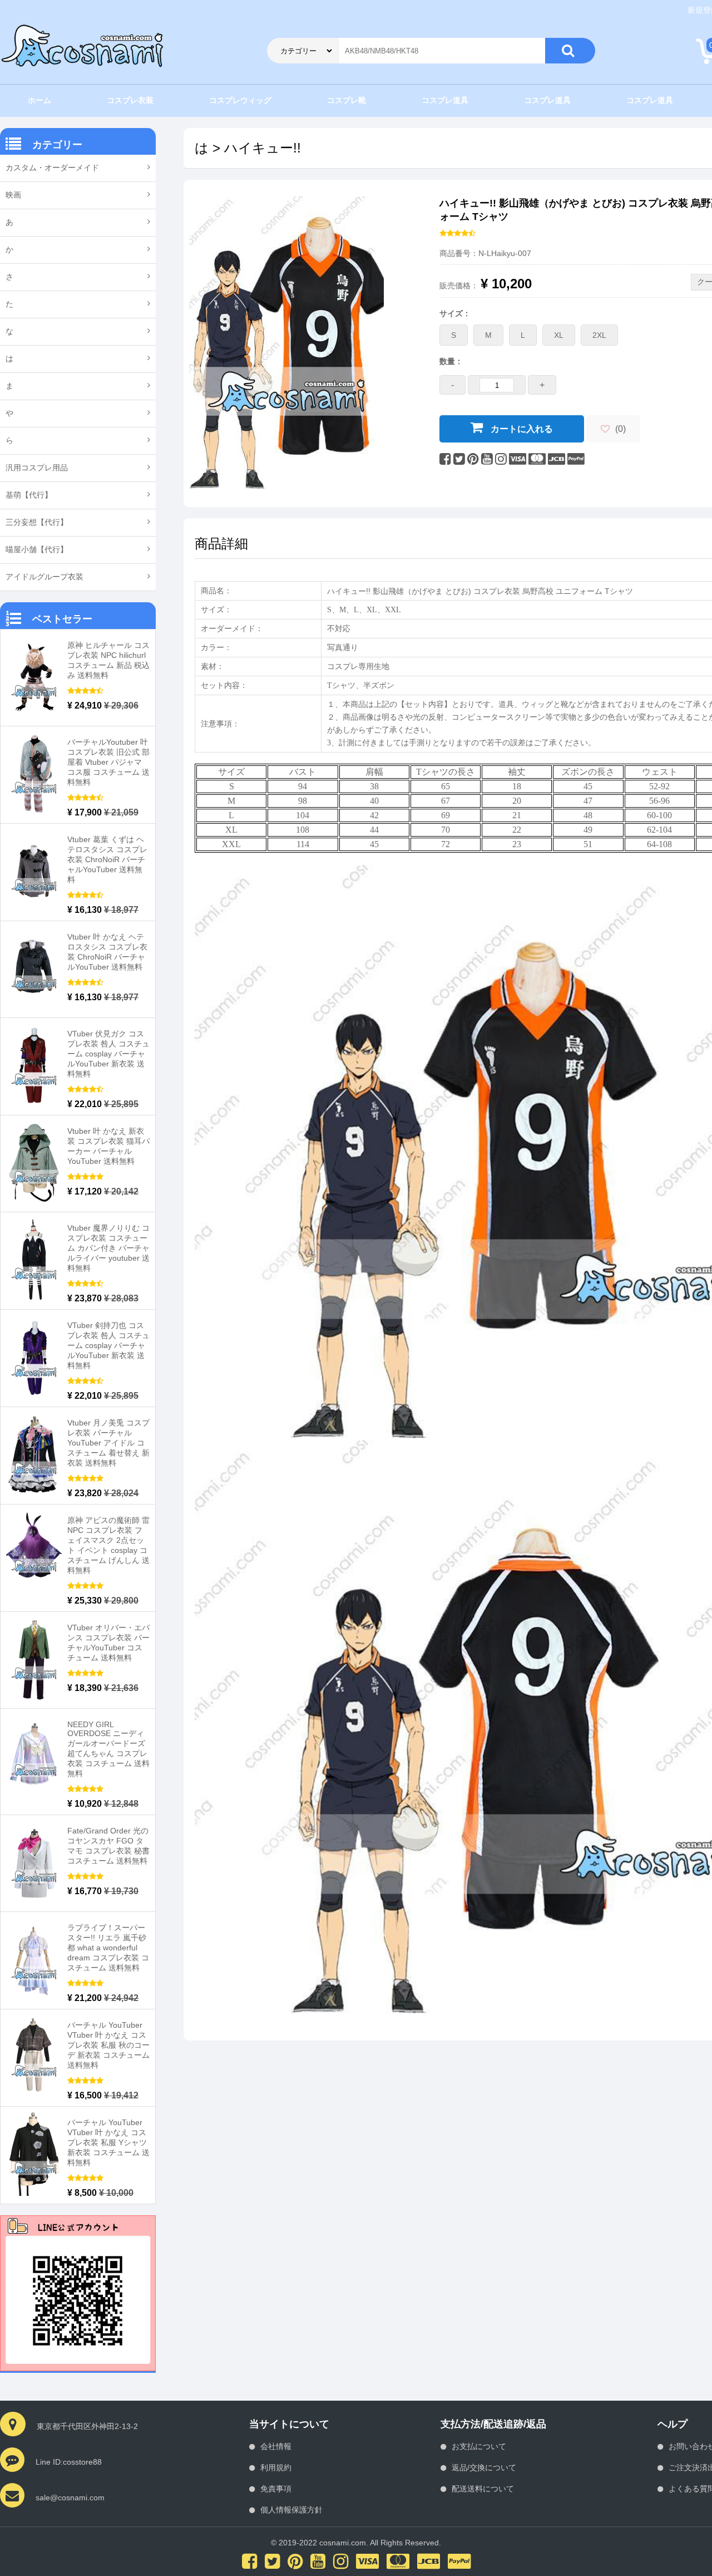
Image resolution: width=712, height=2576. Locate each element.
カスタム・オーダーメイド (52, 168)
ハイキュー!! (263, 148)
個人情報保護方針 (291, 2510)
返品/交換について (484, 2467)
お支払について (479, 2446)
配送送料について (483, 2489)
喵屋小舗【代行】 (37, 549)
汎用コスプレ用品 (37, 468)
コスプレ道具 (445, 100)
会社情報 (276, 2446)
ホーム (39, 100)
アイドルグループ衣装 (44, 577)
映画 (13, 195)
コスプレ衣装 (130, 100)
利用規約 (276, 2467)
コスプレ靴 (347, 100)
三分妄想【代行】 (37, 522)
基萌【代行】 (29, 495)
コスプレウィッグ (240, 100)
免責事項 (276, 2489)
